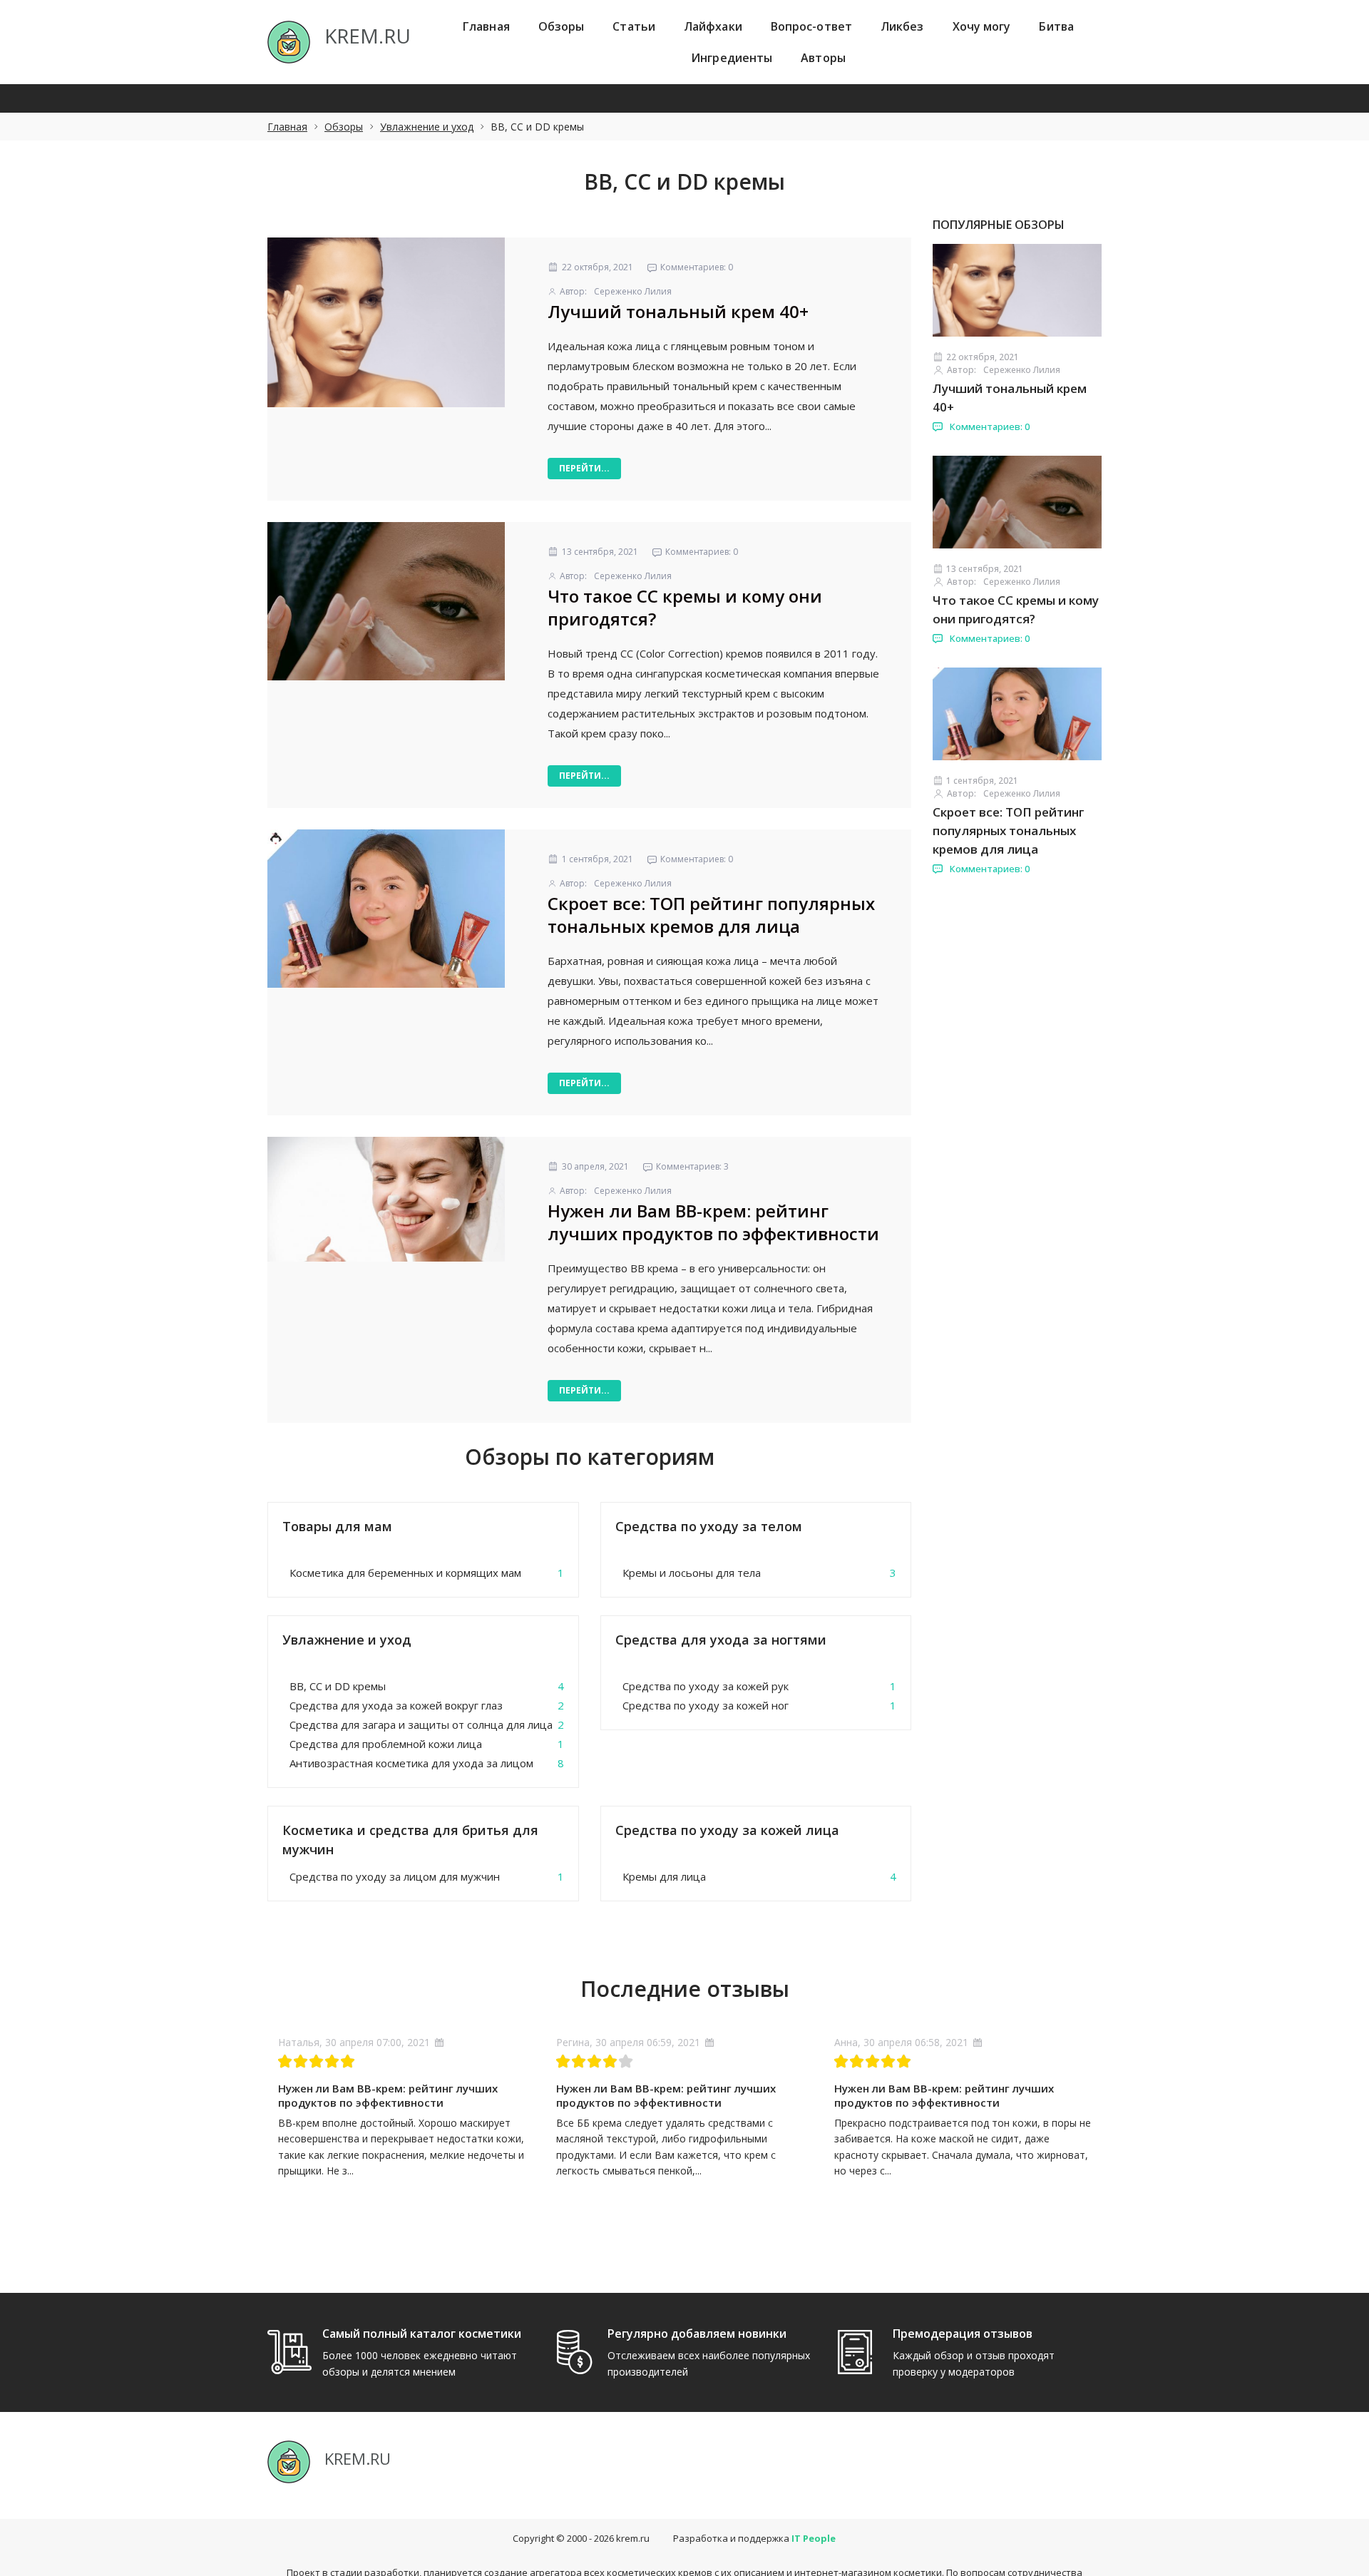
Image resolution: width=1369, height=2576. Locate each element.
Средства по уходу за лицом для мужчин (395, 1876)
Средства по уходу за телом (709, 1526)
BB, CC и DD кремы (338, 1686)
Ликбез (902, 26)
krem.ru (633, 2538)
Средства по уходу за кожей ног (706, 1705)
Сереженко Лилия (633, 291)
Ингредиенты (732, 58)
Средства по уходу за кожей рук (706, 1686)
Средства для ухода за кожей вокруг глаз (396, 1705)
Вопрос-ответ (811, 26)
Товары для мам (337, 1526)
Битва (1056, 26)
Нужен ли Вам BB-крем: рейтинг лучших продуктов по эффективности (713, 1222)
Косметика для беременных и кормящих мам (405, 1573)
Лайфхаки (713, 26)
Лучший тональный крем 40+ (678, 311)
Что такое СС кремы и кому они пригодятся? (685, 607)
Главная (486, 26)
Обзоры (562, 26)
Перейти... (584, 468)
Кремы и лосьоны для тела (692, 1573)
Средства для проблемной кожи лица (386, 1744)
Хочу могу (982, 26)
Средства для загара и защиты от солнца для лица (421, 1724)
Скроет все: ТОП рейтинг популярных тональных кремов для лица (711, 915)
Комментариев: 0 (989, 426)
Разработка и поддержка (754, 2538)
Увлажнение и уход (427, 127)
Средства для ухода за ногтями (721, 1640)
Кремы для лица (664, 1876)
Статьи (634, 26)
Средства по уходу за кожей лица (727, 1830)
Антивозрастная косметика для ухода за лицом (411, 1763)
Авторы (823, 58)
